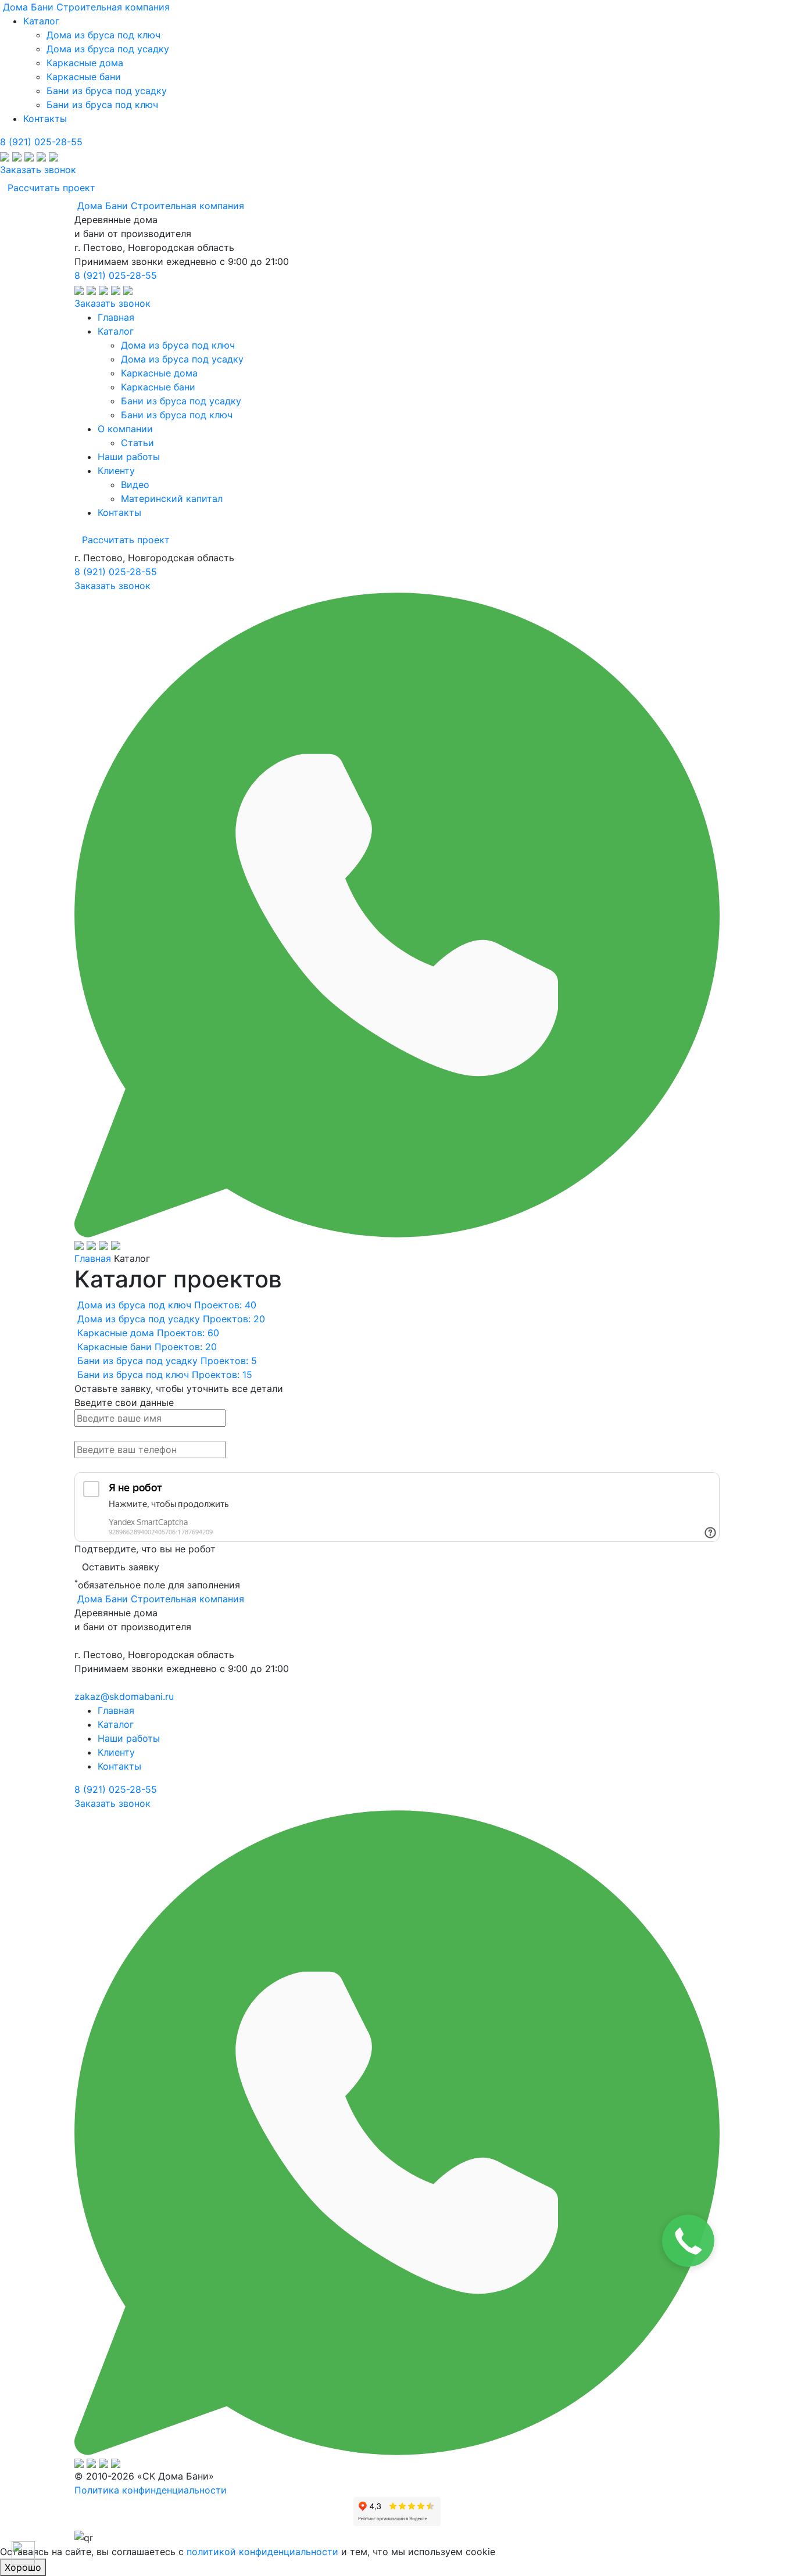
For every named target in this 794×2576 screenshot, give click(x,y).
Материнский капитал (172, 498)
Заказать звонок (38, 170)
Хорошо (23, 2567)
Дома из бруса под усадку (108, 49)
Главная (93, 1258)
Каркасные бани (84, 77)
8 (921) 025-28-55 (41, 142)
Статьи (137, 443)
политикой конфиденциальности (262, 2552)
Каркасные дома (85, 63)
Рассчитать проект (51, 188)
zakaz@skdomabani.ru (124, 1696)
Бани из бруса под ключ (102, 105)
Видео (135, 485)
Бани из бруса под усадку (107, 91)
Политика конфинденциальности (151, 2490)
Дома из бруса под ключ (103, 35)
